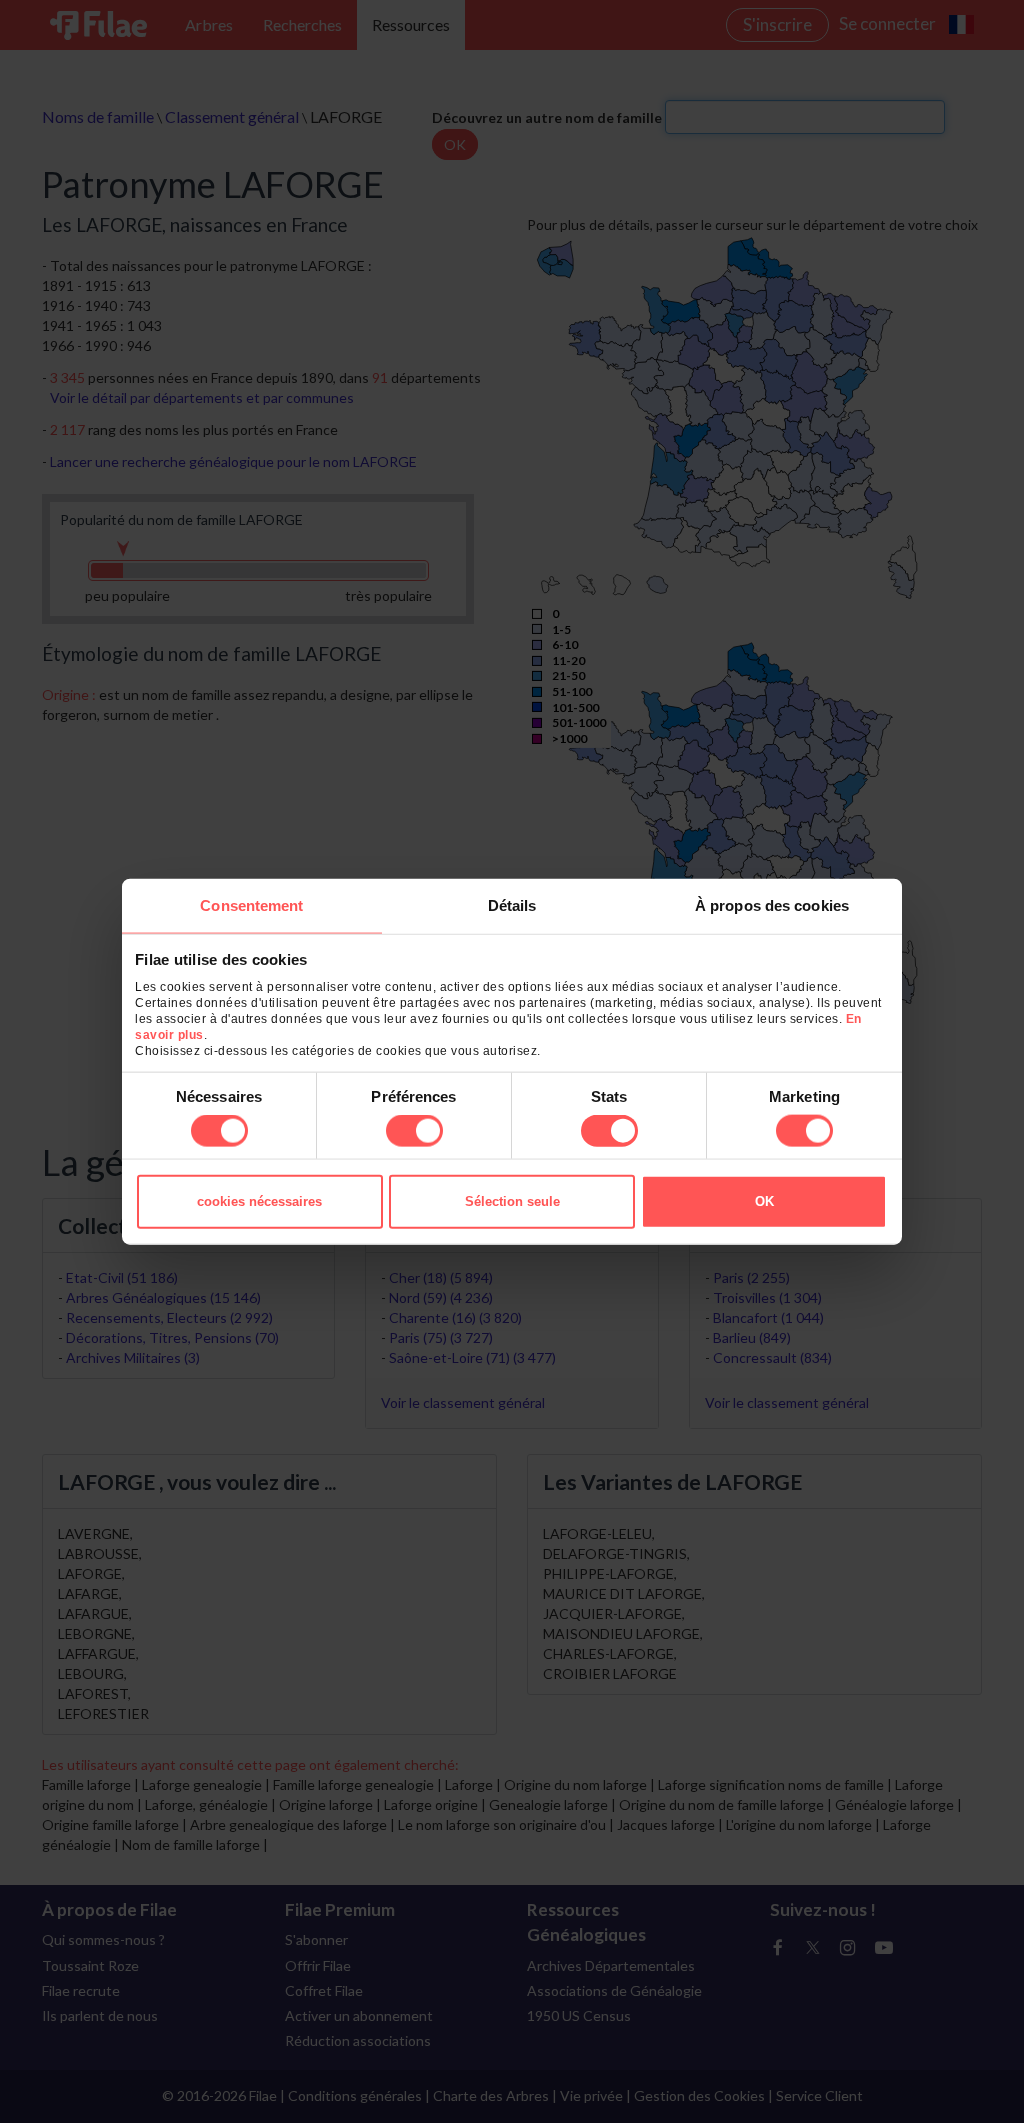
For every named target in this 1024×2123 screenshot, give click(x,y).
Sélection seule (512, 1201)
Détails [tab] (512, 904)
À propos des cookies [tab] (772, 904)
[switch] (414, 1131)
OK (764, 1201)
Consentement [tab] (251, 904)
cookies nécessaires (259, 1201)
